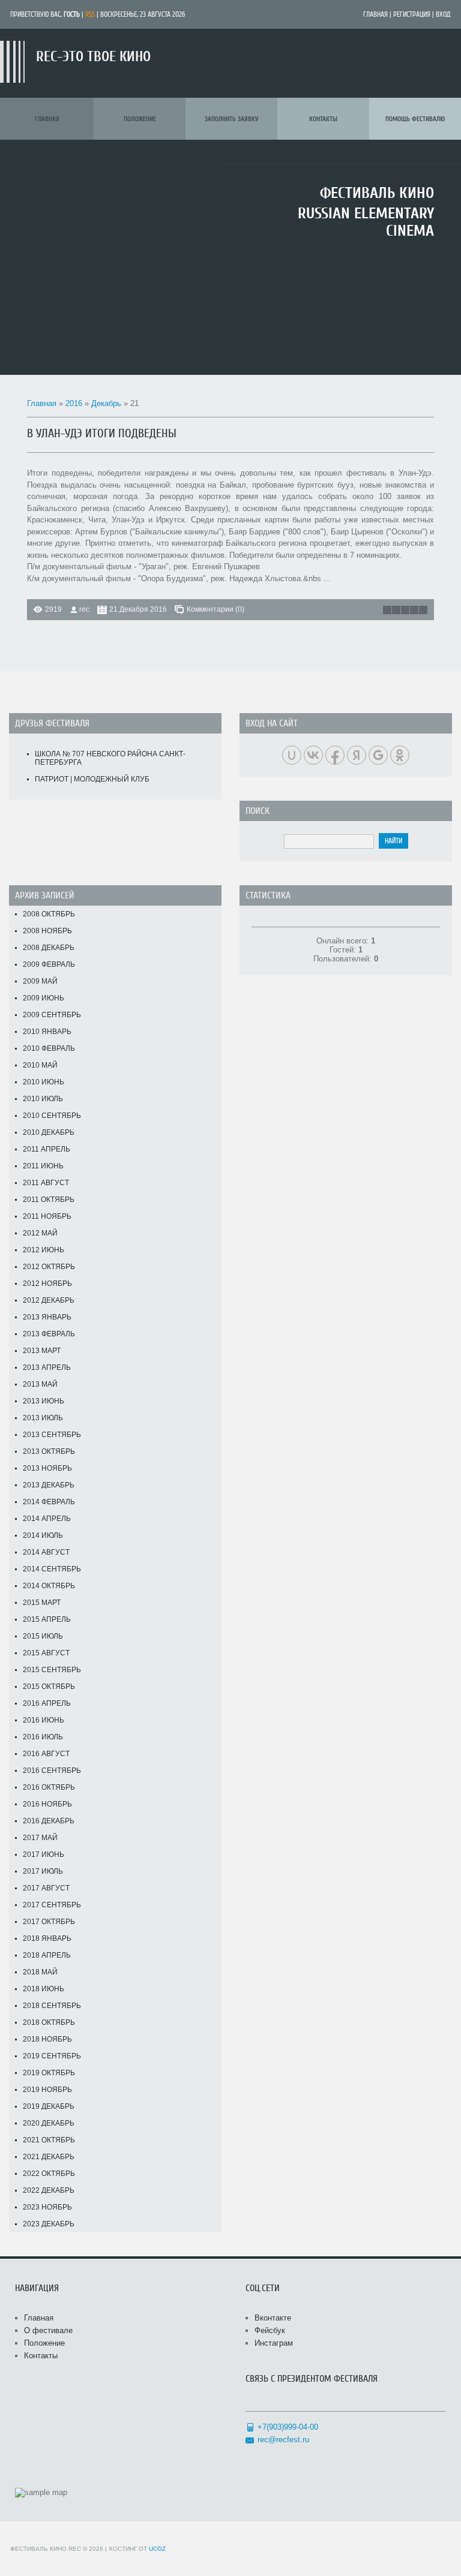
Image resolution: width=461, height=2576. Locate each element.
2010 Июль (43, 1099)
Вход (443, 14)
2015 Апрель (47, 1619)
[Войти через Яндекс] (357, 755)
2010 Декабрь (49, 1132)
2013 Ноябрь (47, 1468)
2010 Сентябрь (52, 1116)
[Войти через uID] (292, 755)
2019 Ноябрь (47, 2090)
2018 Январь (47, 1938)
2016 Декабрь (49, 1821)
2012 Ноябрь (47, 1284)
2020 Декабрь (49, 2123)
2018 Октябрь (49, 2022)
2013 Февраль (49, 1334)
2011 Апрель (47, 1149)
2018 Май (40, 1972)
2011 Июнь (43, 1166)
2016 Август (46, 1754)
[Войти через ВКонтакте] (313, 755)
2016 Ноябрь (47, 1804)
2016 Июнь (44, 1720)
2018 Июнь (44, 1989)
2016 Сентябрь (52, 1771)
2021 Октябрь (49, 2140)
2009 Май (40, 981)
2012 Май (40, 1233)
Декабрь (106, 403)
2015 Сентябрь (52, 1670)
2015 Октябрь (49, 1687)
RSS (90, 14)
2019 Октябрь (49, 2073)
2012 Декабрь (49, 1300)
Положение (44, 2343)
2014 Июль (43, 1535)
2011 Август (46, 1183)
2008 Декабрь (49, 948)
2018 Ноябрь (47, 2039)
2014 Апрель (47, 1519)
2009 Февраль (49, 964)
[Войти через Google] (378, 755)
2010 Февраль (49, 1048)
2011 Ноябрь (47, 1216)
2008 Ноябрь (47, 931)
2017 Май (40, 1838)
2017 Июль (43, 1871)
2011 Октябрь (49, 1200)
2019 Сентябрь (52, 2056)
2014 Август (46, 1552)
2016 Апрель (47, 1703)
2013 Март (42, 1351)
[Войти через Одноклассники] (400, 755)
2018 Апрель (47, 1955)
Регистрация (412, 14)
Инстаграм (274, 2343)
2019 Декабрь (49, 2106)
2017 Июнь (44, 1854)
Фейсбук (270, 2330)
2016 (74, 403)
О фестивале (48, 2330)
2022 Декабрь (49, 2190)
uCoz (157, 2549)
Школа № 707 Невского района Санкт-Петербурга (110, 758)
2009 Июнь (44, 998)
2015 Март (42, 1603)
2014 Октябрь (49, 1586)
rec (84, 609)
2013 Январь (47, 1317)
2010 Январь (47, 1032)
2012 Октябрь (49, 1267)
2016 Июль (43, 1737)
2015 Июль (43, 1636)
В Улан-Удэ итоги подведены (102, 433)
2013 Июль (43, 1418)
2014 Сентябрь (52, 1569)
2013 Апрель (47, 1367)
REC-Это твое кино (93, 57)
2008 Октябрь (49, 914)
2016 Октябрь (49, 1787)
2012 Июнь (44, 1250)
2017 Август (46, 1888)
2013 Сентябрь (52, 1435)
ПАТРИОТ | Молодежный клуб (92, 779)
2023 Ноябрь (47, 2207)
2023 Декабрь (49, 2224)
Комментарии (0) (215, 609)
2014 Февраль (49, 1502)
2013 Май (40, 1384)
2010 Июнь (44, 1082)
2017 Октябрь (49, 1922)
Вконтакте (273, 2318)
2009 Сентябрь (52, 1015)
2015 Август (46, 1653)
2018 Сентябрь (52, 2006)
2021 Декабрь (49, 2157)
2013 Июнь (44, 1401)
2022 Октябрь (49, 2174)
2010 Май (40, 1065)
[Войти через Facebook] (335, 755)
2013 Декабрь (49, 1485)
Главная (375, 14)
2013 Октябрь (49, 1451)
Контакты (41, 2356)
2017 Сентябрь (52, 1905)
